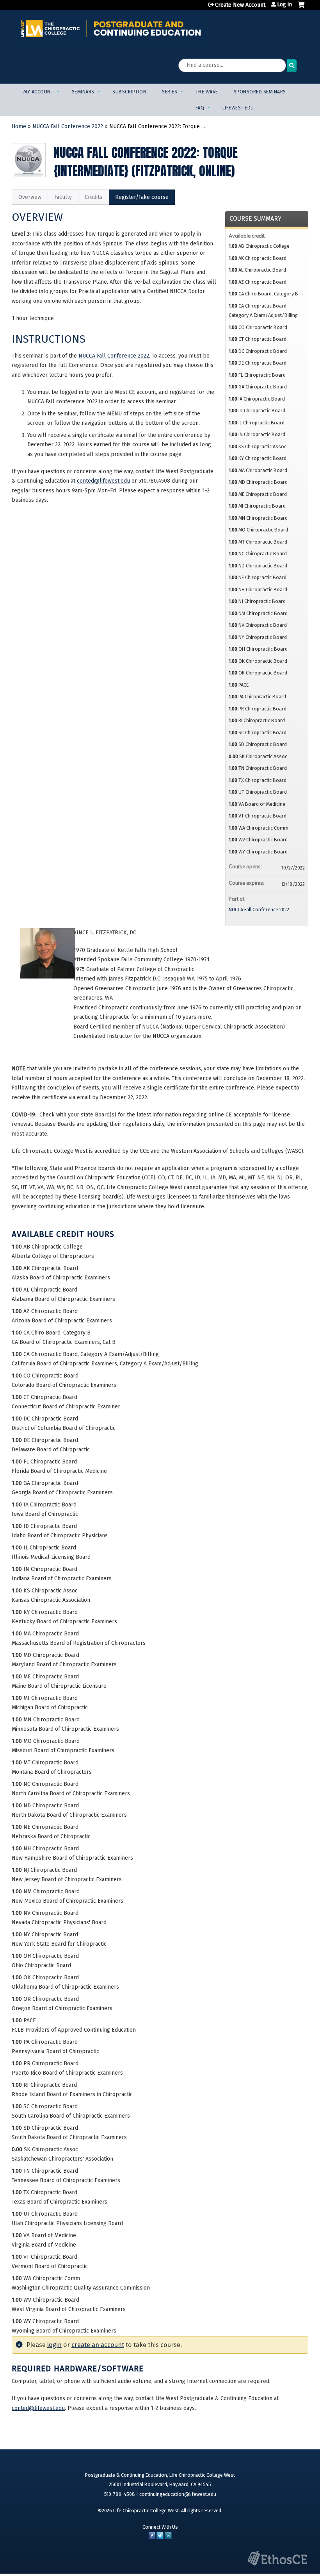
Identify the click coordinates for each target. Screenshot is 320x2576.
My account (38, 92)
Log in (284, 5)
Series (170, 92)
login (54, 2345)
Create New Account (240, 5)
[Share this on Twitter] (160, 2538)
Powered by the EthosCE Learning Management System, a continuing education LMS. (277, 2558)
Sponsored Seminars (260, 92)
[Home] (111, 28)
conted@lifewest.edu (103, 481)
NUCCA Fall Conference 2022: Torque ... (157, 126)
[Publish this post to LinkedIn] (168, 2538)
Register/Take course (142, 197)
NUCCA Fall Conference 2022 (68, 126)
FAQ (200, 108)
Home (19, 126)
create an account (98, 2345)
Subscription (129, 92)
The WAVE (207, 92)
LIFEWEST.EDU (238, 108)
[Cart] (301, 8)
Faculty (63, 197)
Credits (93, 197)
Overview (30, 197)
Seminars (83, 92)
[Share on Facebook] (152, 2538)
